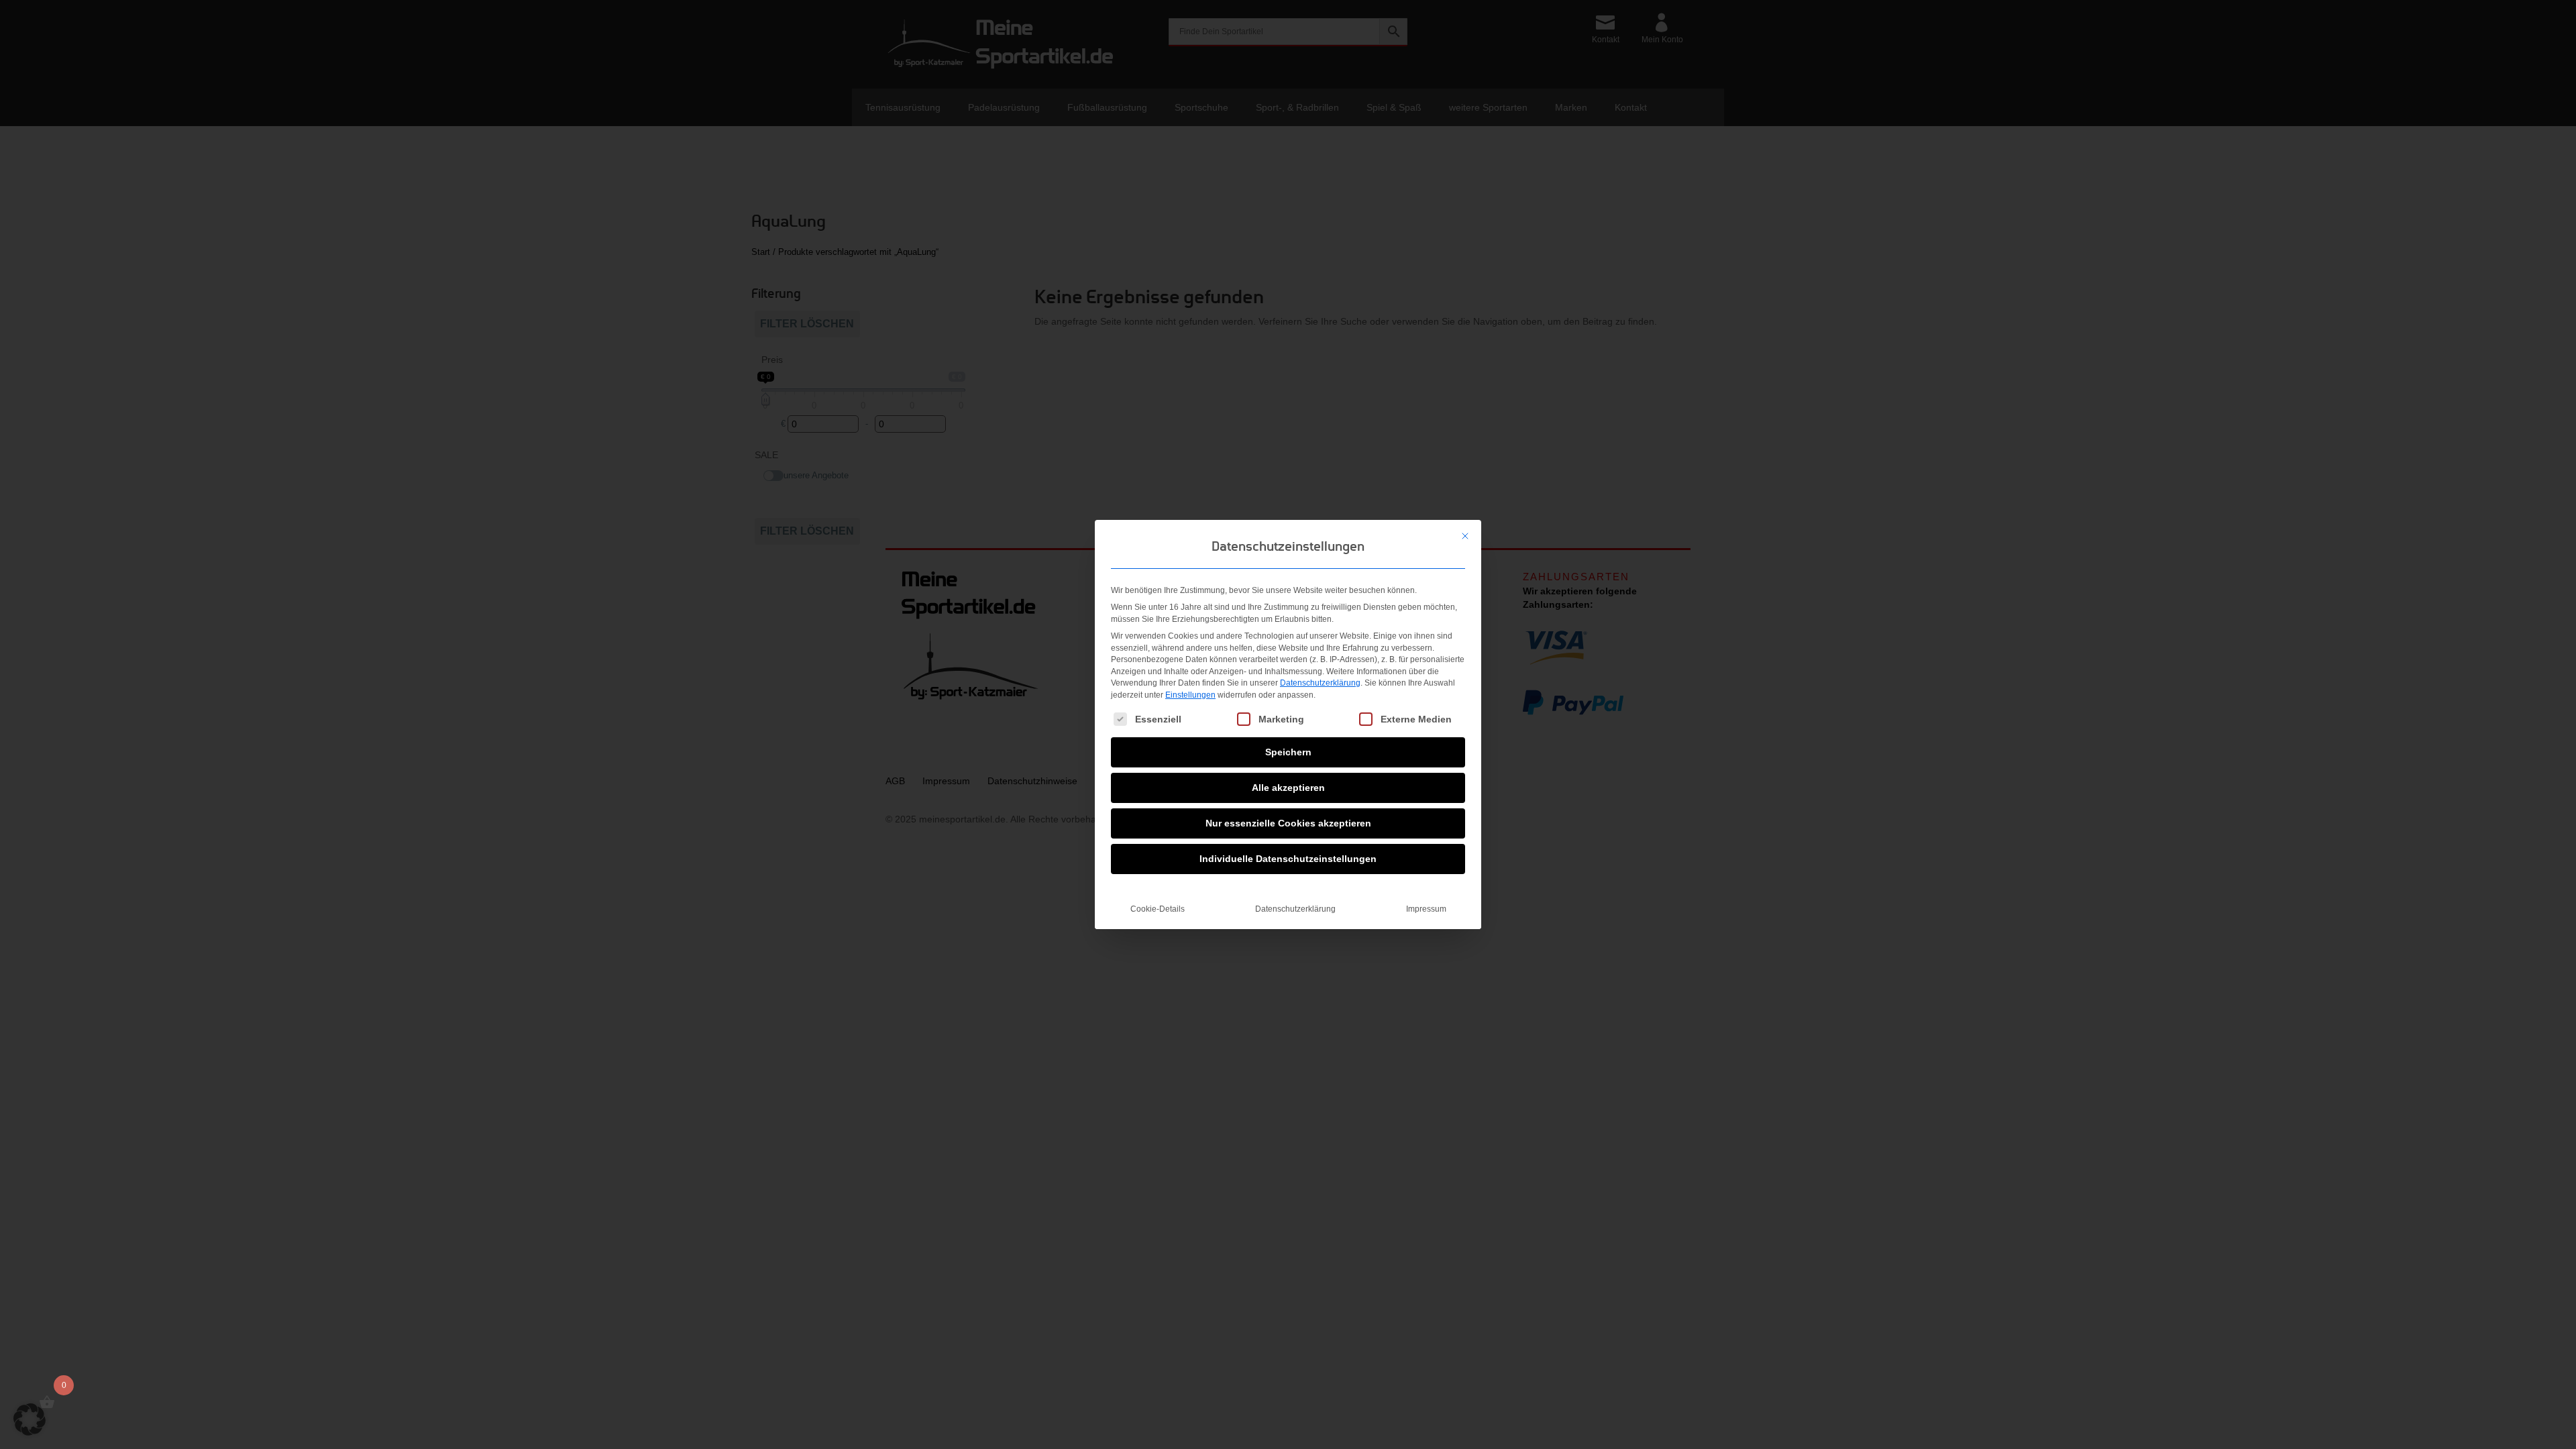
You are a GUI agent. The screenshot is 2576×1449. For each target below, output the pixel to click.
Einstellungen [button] (1190, 695)
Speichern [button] (1288, 752)
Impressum (1426, 909)
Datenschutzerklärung (1320, 683)
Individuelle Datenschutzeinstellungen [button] (1288, 859)
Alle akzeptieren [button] (1288, 788)
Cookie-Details (1158, 909)
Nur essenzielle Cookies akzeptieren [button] (1288, 823)
